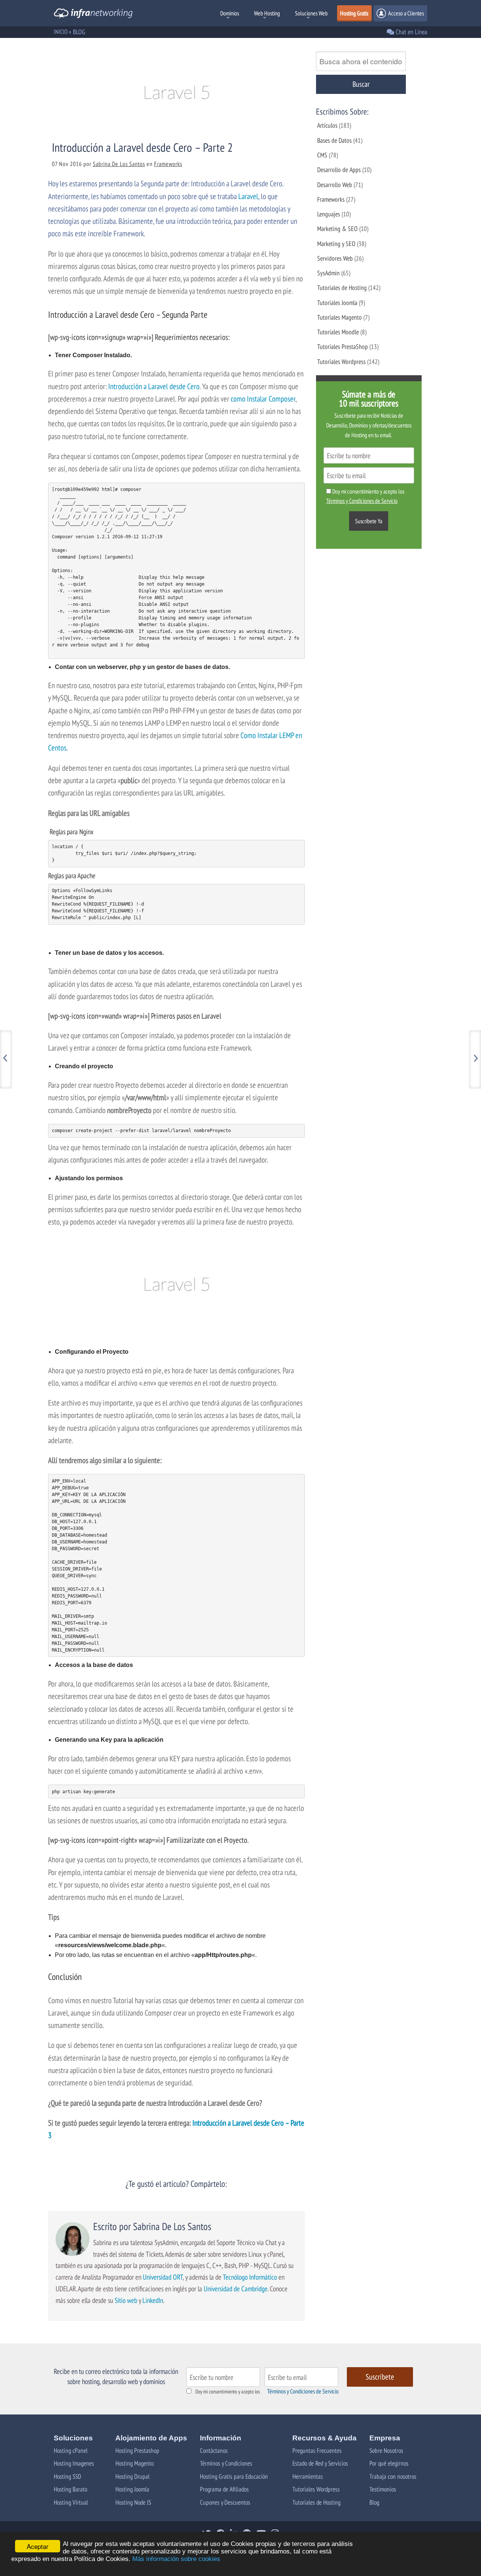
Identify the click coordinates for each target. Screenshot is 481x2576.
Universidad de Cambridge (236, 2288)
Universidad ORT (163, 2277)
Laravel (248, 196)
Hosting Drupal (132, 2476)
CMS (322, 155)
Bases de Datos (334, 140)
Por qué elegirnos (389, 2463)
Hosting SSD (67, 2476)
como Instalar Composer (263, 399)
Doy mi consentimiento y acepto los (228, 2392)
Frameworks (168, 164)
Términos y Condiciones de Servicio (303, 2391)
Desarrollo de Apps (339, 170)
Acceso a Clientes (405, 13)
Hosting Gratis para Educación (234, 2476)
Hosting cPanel (71, 2450)
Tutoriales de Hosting (342, 288)
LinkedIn (153, 2300)
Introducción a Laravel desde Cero (154, 386)
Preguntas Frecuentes (317, 2450)
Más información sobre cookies (176, 2559)
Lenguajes (329, 214)
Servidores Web (335, 258)
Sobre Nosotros (386, 2450)
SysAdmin (328, 273)
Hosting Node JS (133, 2502)
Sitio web (126, 2300)
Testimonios (383, 2489)
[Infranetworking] (93, 15)
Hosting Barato (70, 2489)
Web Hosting (267, 13)
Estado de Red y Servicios (320, 2463)
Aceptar (38, 2546)
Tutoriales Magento (340, 317)
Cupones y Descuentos (225, 2502)
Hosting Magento (135, 2463)
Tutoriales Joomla (337, 303)
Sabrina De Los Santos (119, 164)
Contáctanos (214, 2450)
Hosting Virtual (71, 2502)
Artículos (327, 125)
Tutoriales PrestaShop (343, 347)
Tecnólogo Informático (250, 2277)
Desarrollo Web (335, 185)
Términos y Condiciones (226, 2463)
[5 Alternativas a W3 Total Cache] (6, 1059)
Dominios (230, 13)
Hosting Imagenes (74, 2463)
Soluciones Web (311, 13)
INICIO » (62, 32)
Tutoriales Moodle (338, 332)
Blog (374, 2502)
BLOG (79, 32)
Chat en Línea (411, 32)
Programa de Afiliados (224, 2489)
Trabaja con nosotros (393, 2476)
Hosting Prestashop (137, 2450)
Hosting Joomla (132, 2489)
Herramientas (308, 2476)
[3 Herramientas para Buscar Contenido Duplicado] (475, 1059)
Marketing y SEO (336, 244)
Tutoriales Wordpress (341, 362)
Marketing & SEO (337, 229)
